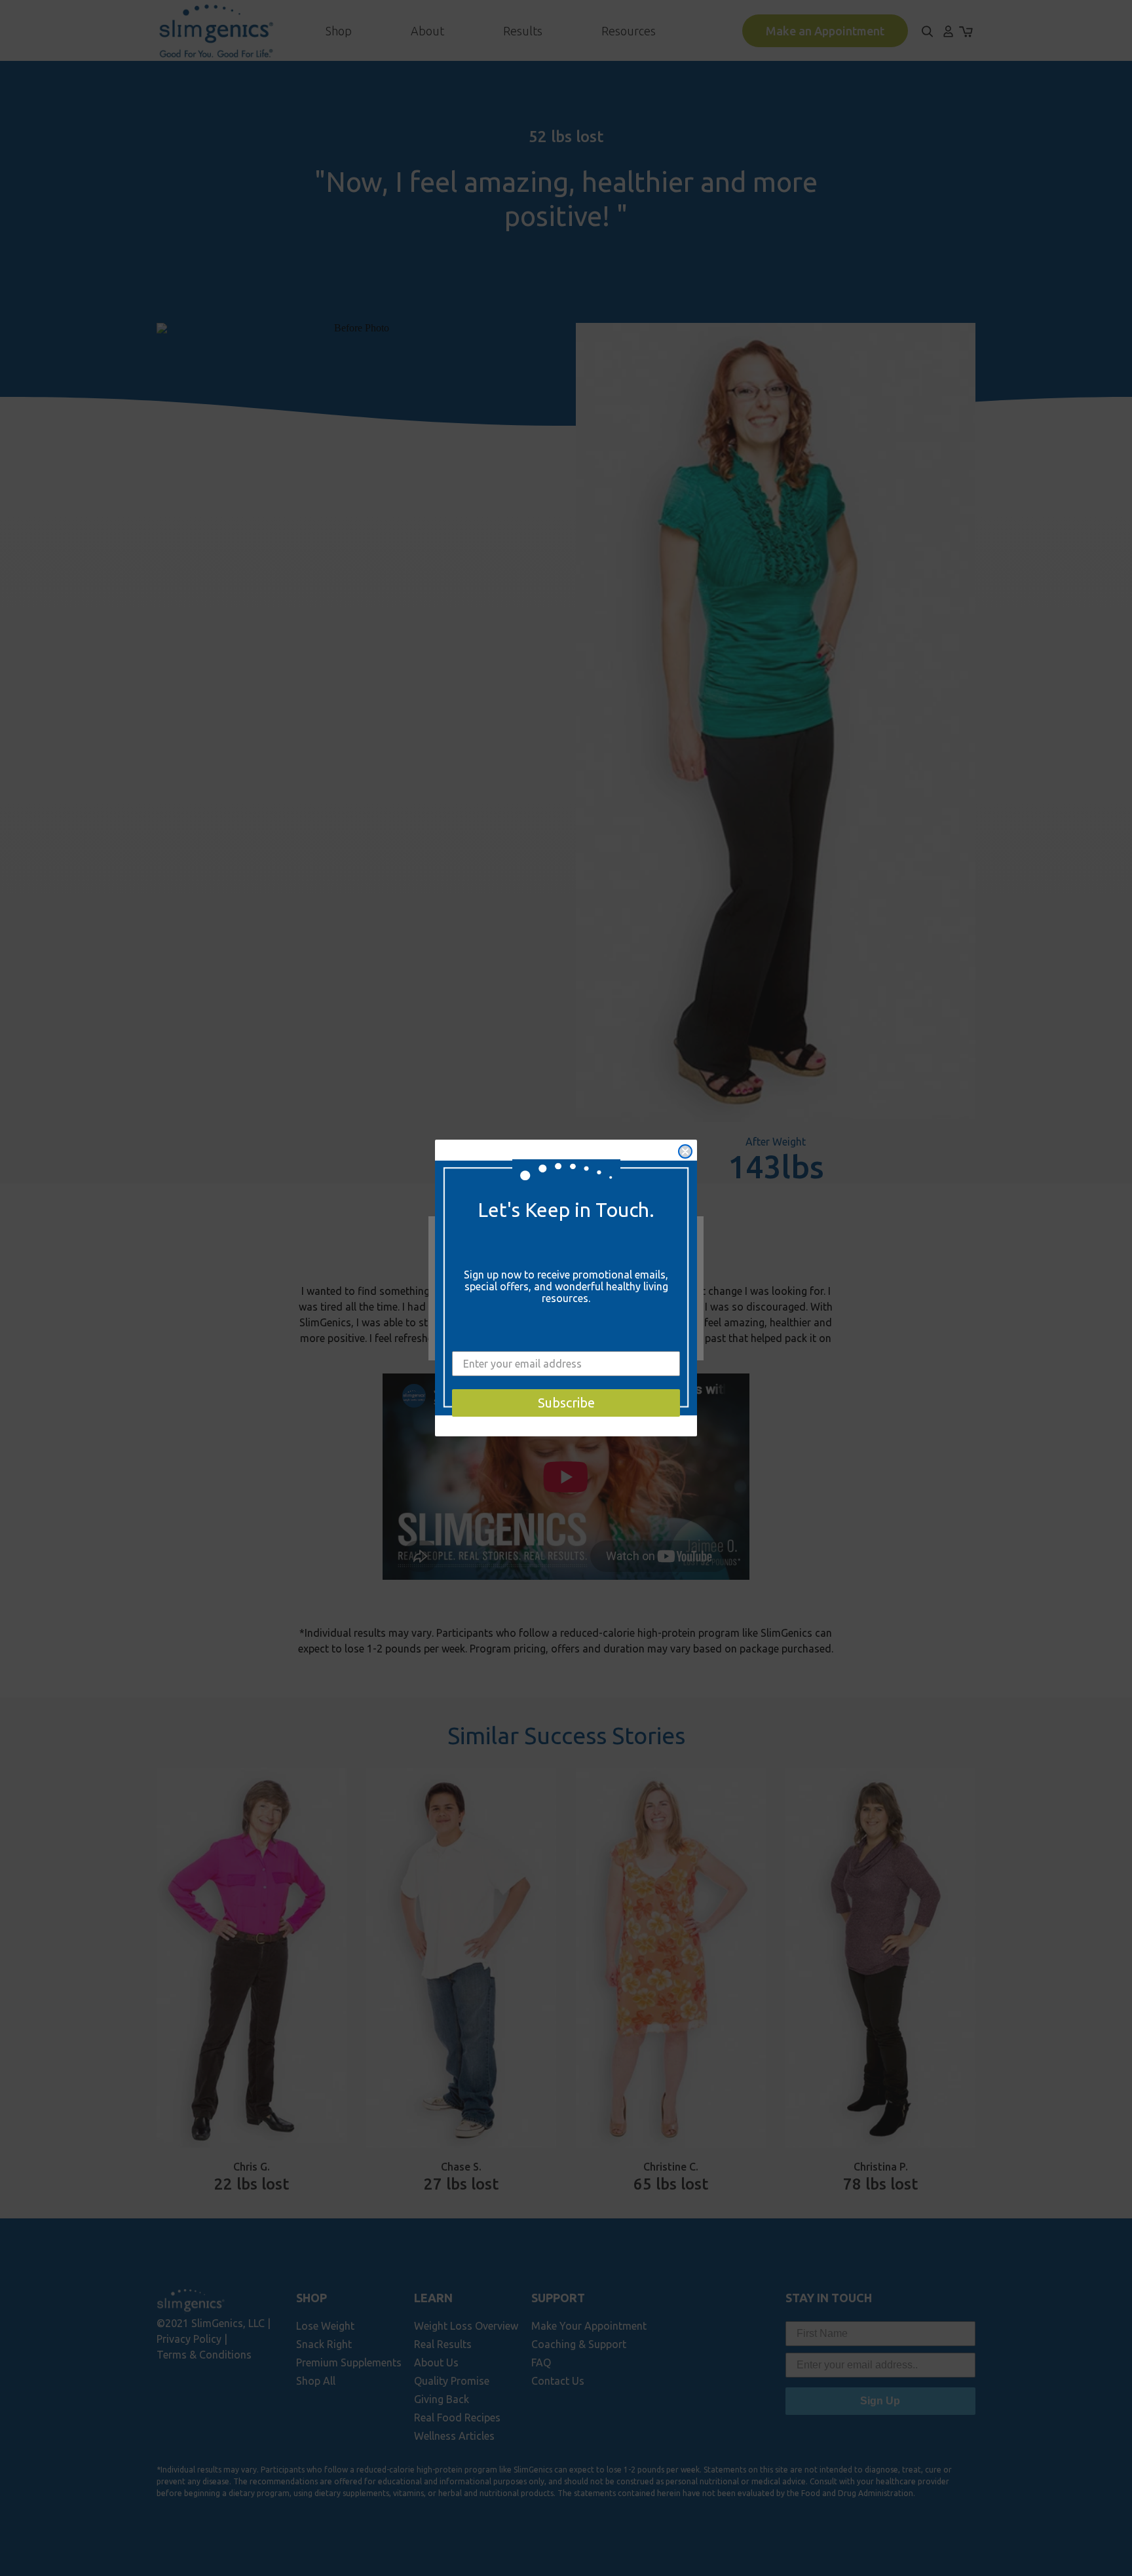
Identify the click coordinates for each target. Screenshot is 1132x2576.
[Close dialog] (685, 1151)
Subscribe (566, 1403)
